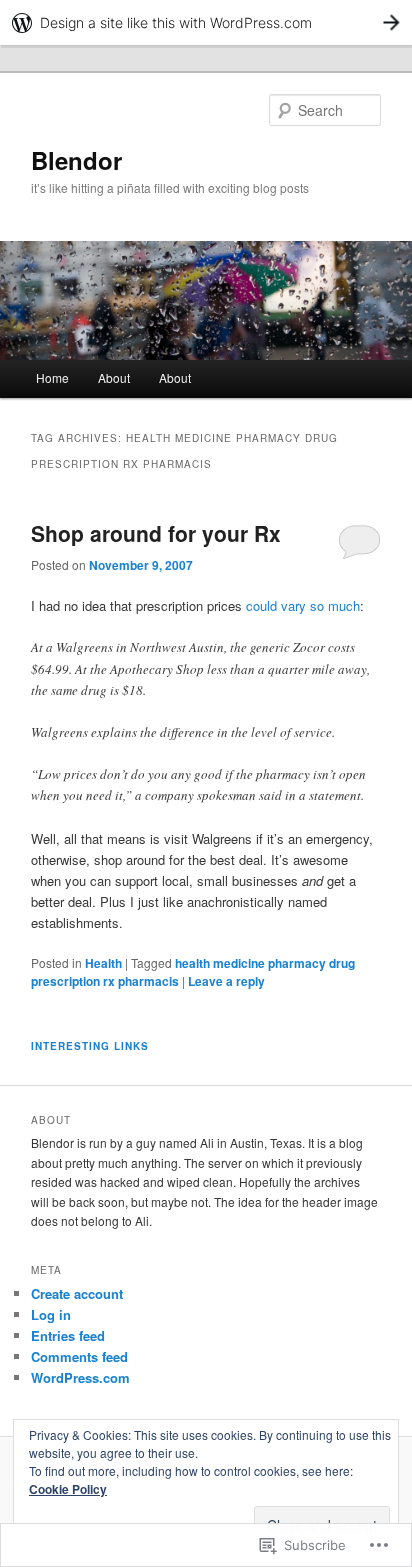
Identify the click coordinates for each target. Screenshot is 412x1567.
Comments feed (79, 1356)
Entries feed (68, 1335)
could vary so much (303, 605)
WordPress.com (80, 1377)
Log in (51, 1314)
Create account (77, 1293)
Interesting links (90, 1046)
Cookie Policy (68, 1489)
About (114, 377)
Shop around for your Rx (156, 533)
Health (103, 963)
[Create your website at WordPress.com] (206, 22)
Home (52, 377)
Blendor (76, 160)
